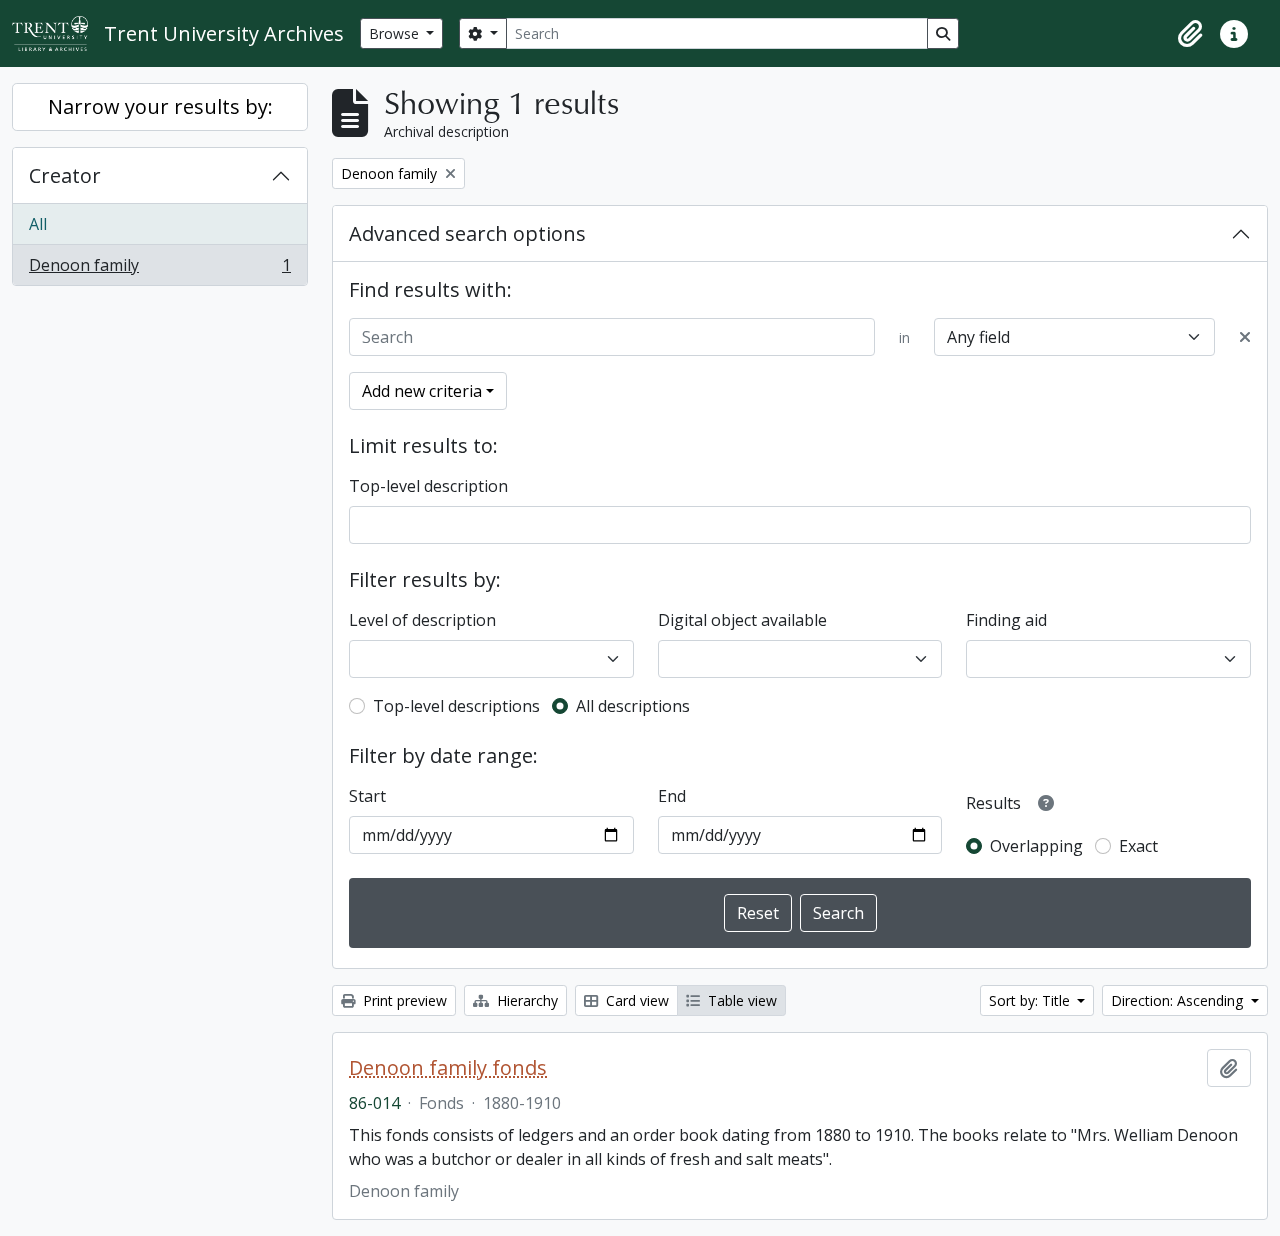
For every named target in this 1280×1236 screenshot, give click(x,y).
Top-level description (428, 486)
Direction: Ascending (1179, 1000)
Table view (740, 1000)
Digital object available (742, 620)
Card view (635, 1000)
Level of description (422, 620)
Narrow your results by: (160, 106)
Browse (396, 33)
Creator (65, 175)
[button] (1190, 34)
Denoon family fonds (448, 1068)
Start (367, 796)
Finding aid (1006, 620)
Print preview (403, 1000)
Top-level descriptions (456, 706)
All (38, 224)
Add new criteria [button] (422, 391)
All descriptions (633, 706)
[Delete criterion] (1245, 337)
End (672, 796)
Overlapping (1036, 846)
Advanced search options (467, 233)
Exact (1138, 846)
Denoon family (159, 269)
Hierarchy (525, 1000)
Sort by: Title (1031, 1000)
